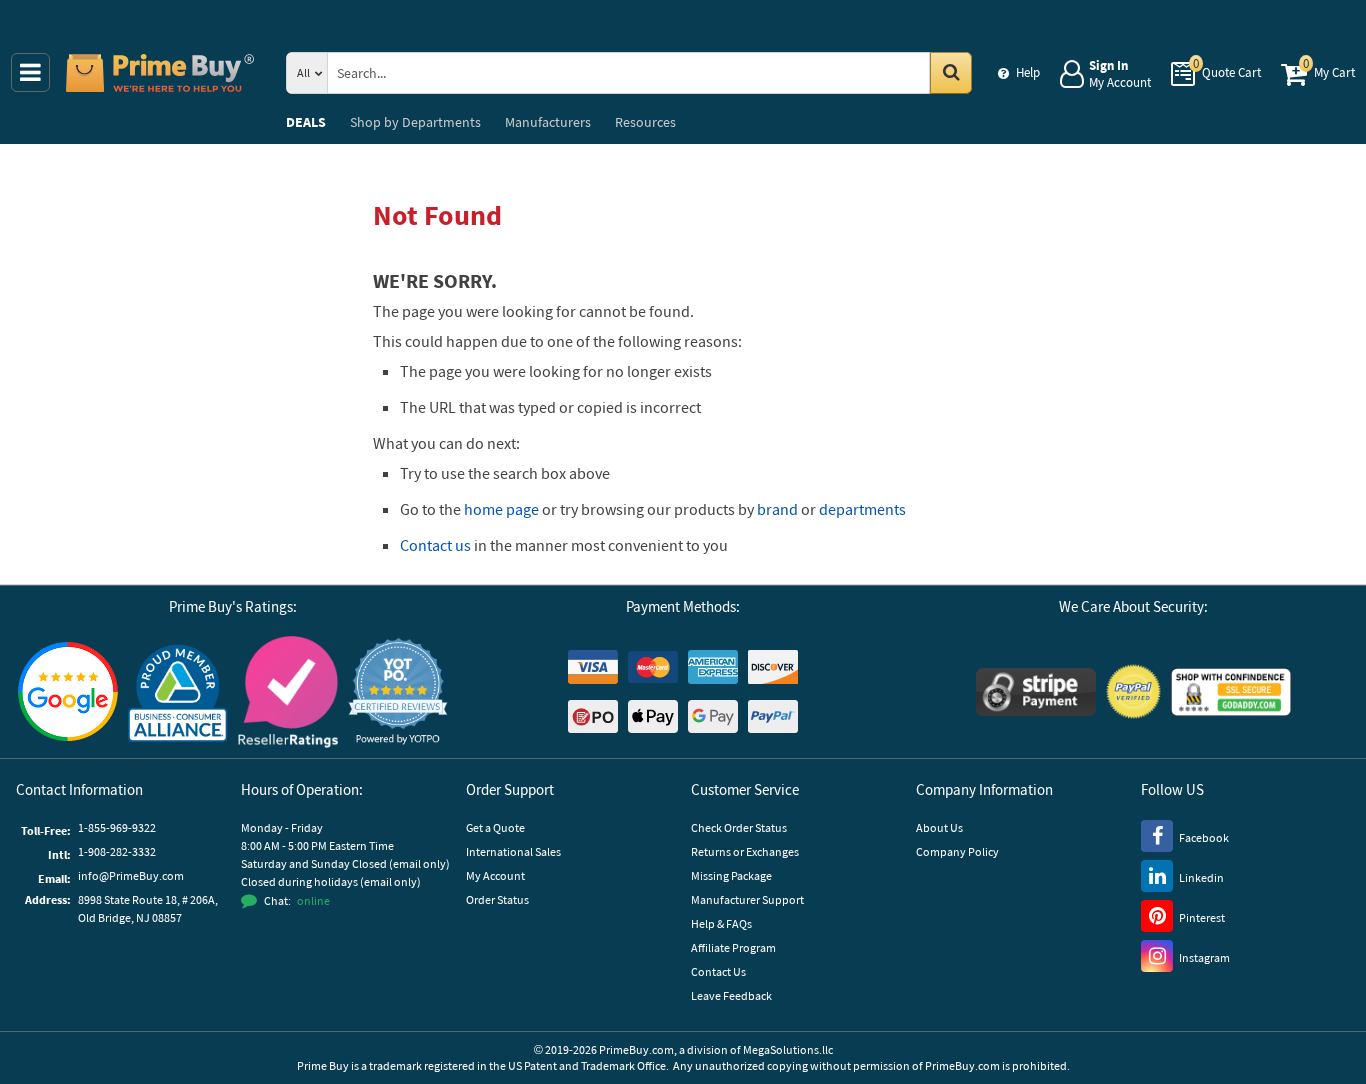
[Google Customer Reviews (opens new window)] (68, 691)
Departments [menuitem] (415, 122)
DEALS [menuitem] (306, 122)
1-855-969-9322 (117, 827)
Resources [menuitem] (645, 122)
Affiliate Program (733, 947)
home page (501, 509)
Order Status (497, 899)
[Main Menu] (30, 72)
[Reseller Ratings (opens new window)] (288, 692)
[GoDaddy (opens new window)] (1231, 692)
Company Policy (957, 851)
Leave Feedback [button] (731, 995)
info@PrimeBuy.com (131, 875)
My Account (495, 875)
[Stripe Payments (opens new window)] (1036, 692)
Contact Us (718, 971)
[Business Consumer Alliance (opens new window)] (178, 692)
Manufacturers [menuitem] (548, 122)
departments (862, 509)
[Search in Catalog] (951, 73)
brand (777, 509)
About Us (939, 827)
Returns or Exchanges (745, 851)
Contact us (435, 545)
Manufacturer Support (747, 899)
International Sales (513, 851)
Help (1028, 72)
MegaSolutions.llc (788, 1049)
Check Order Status (739, 827)
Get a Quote (495, 827)
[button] (398, 691)
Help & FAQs (721, 923)
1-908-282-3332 (117, 851)
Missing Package (731, 875)
